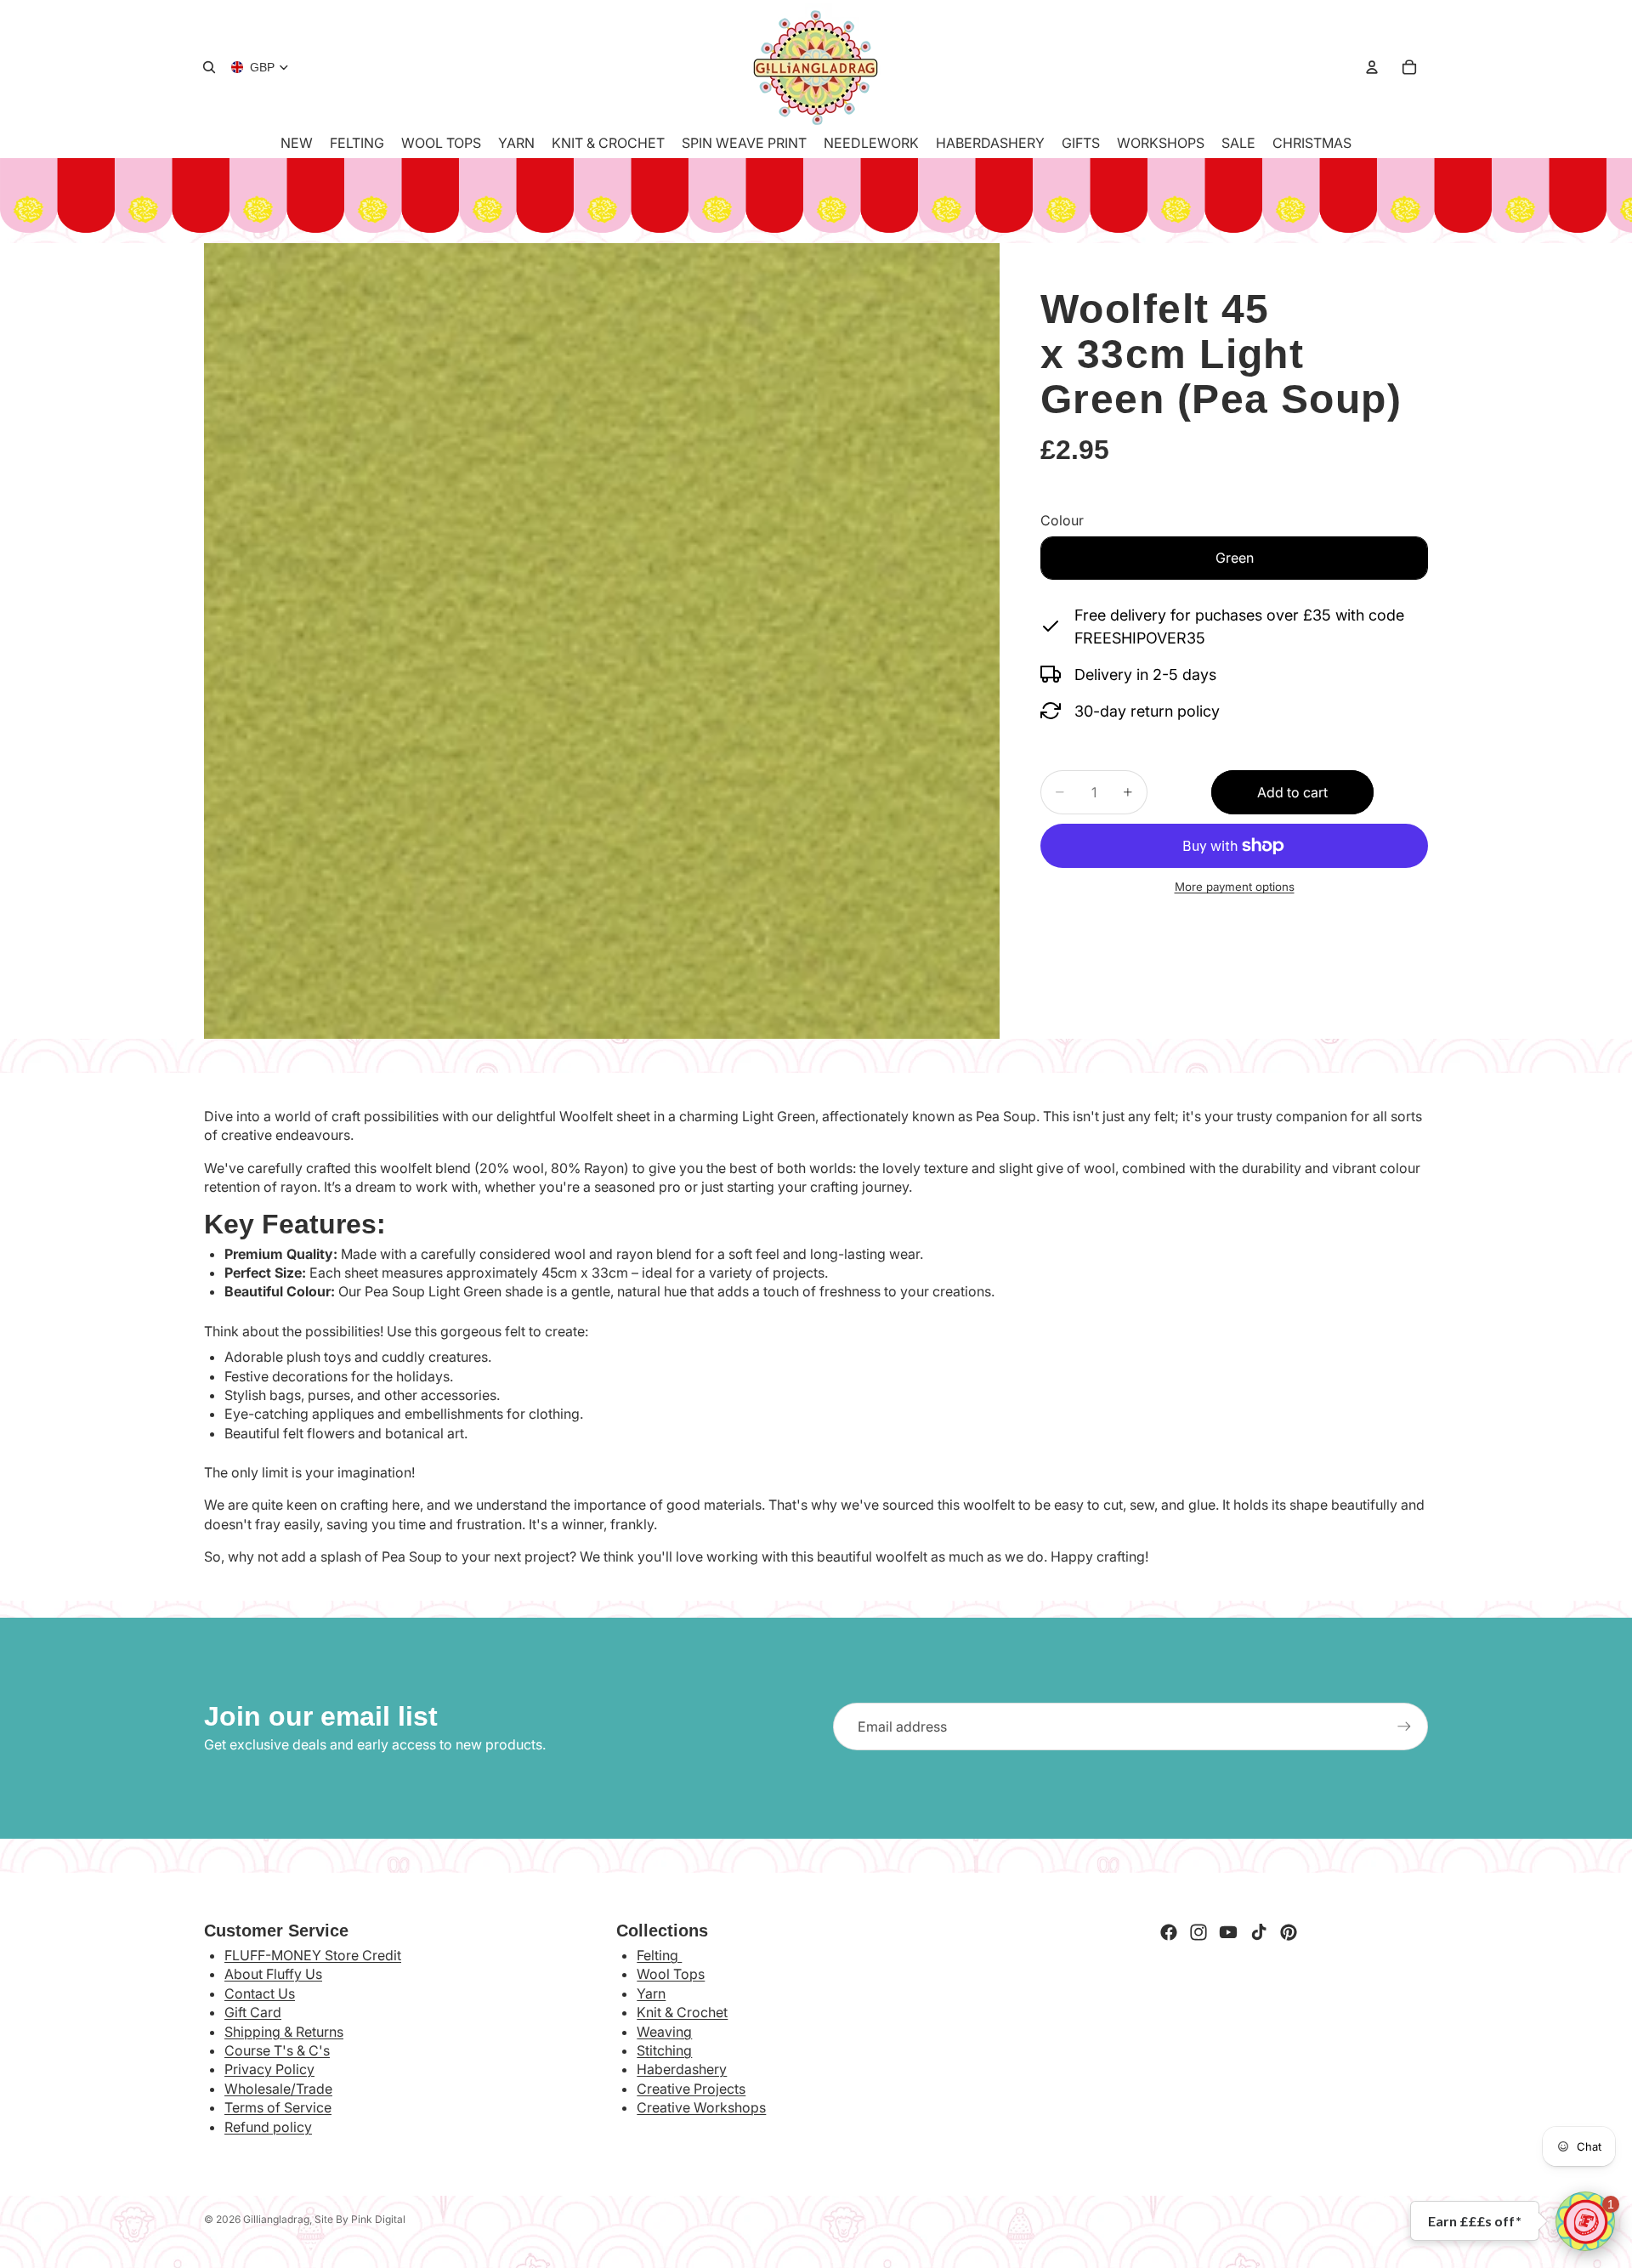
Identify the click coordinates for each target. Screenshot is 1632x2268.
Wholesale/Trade (278, 2089)
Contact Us (260, 1993)
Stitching (664, 2050)
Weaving (664, 2032)
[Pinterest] (1289, 1932)
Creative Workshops (701, 2107)
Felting (659, 1955)
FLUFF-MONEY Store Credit (313, 1955)
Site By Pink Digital (360, 2219)
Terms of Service (278, 2107)
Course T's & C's (277, 2050)
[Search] (209, 67)
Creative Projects (691, 2089)
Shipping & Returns (284, 2032)
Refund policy (268, 2127)
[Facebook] (1169, 1932)
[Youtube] (1228, 1932)
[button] (1585, 2221)
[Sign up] (1404, 1727)
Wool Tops (671, 1974)
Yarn (651, 1993)
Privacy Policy (269, 2069)
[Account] (1372, 67)
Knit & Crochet (682, 2012)
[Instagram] (1198, 1932)
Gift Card (253, 2012)
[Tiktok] (1259, 1932)
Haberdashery (682, 2069)
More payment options (1235, 887)
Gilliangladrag (276, 2219)
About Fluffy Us (273, 1974)
